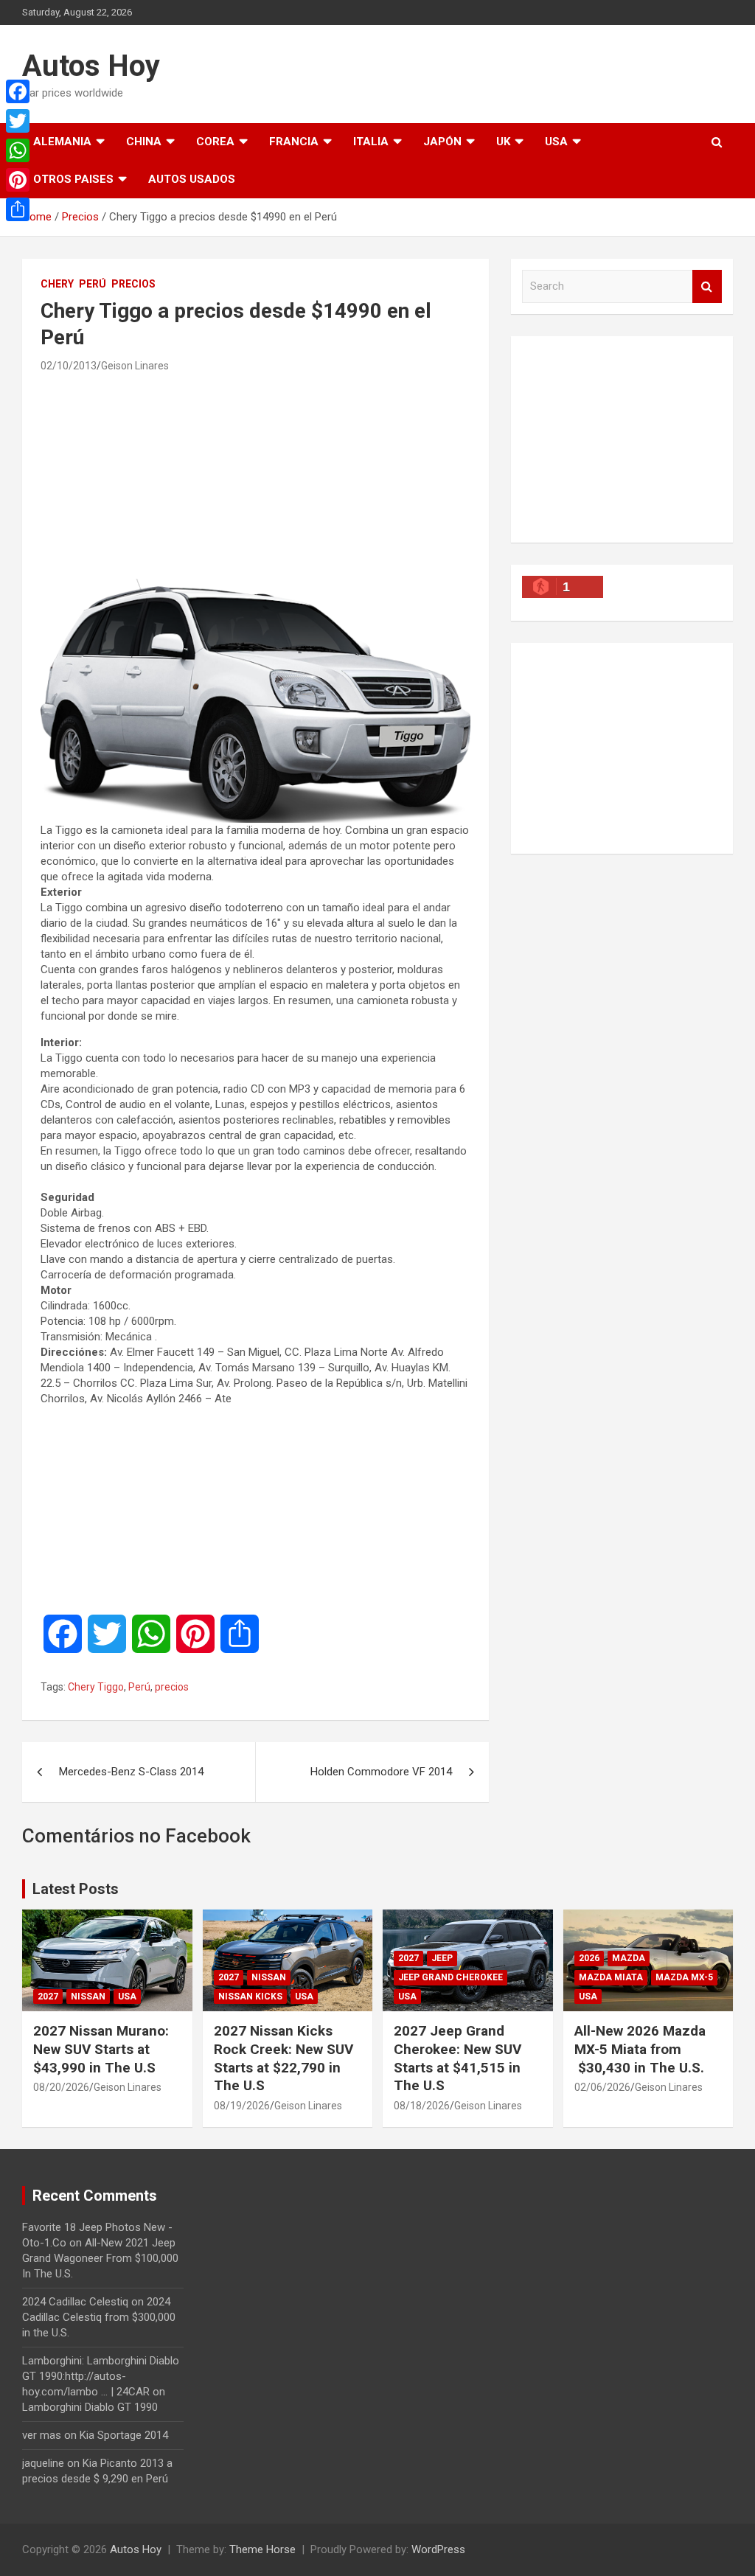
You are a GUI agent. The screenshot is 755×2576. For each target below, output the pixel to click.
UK (503, 142)
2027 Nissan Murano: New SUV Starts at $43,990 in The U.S (101, 2049)
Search (707, 286)
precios (172, 1687)
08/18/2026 (422, 2106)
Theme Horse (262, 2549)
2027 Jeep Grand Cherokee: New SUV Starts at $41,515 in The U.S (457, 2058)
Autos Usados (192, 179)
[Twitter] (18, 121)
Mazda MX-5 (684, 1977)
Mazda (629, 1958)
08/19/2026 (242, 2106)
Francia (294, 142)
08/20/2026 (61, 2087)
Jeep (442, 1958)
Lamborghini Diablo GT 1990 (90, 2407)
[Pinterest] (18, 180)
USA (556, 142)
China (144, 142)
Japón (442, 142)
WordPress (438, 2549)
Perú (93, 284)
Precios (133, 284)
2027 (48, 1997)
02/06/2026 (602, 2087)
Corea (215, 142)
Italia (371, 142)
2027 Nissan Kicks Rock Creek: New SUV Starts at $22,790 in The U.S (283, 2058)
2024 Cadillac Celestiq (75, 2302)
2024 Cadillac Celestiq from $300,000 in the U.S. (99, 2317)
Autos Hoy (91, 66)
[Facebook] (18, 91)
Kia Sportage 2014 (124, 2435)
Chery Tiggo (96, 1687)
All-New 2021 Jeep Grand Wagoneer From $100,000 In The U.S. (100, 2258)
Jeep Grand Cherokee (450, 1977)
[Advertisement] (255, 475)
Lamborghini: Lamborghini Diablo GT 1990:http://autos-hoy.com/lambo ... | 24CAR (101, 2376)
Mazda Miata (611, 1977)
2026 (589, 1958)
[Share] (18, 209)
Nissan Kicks (250, 1997)
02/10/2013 (69, 366)
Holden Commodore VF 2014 (381, 1772)
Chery (57, 284)
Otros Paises (73, 179)
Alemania (62, 142)
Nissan (88, 1997)
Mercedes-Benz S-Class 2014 (131, 1772)
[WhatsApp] (18, 150)
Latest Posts (76, 1889)
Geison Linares (135, 366)
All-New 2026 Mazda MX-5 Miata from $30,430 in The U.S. (640, 2049)
